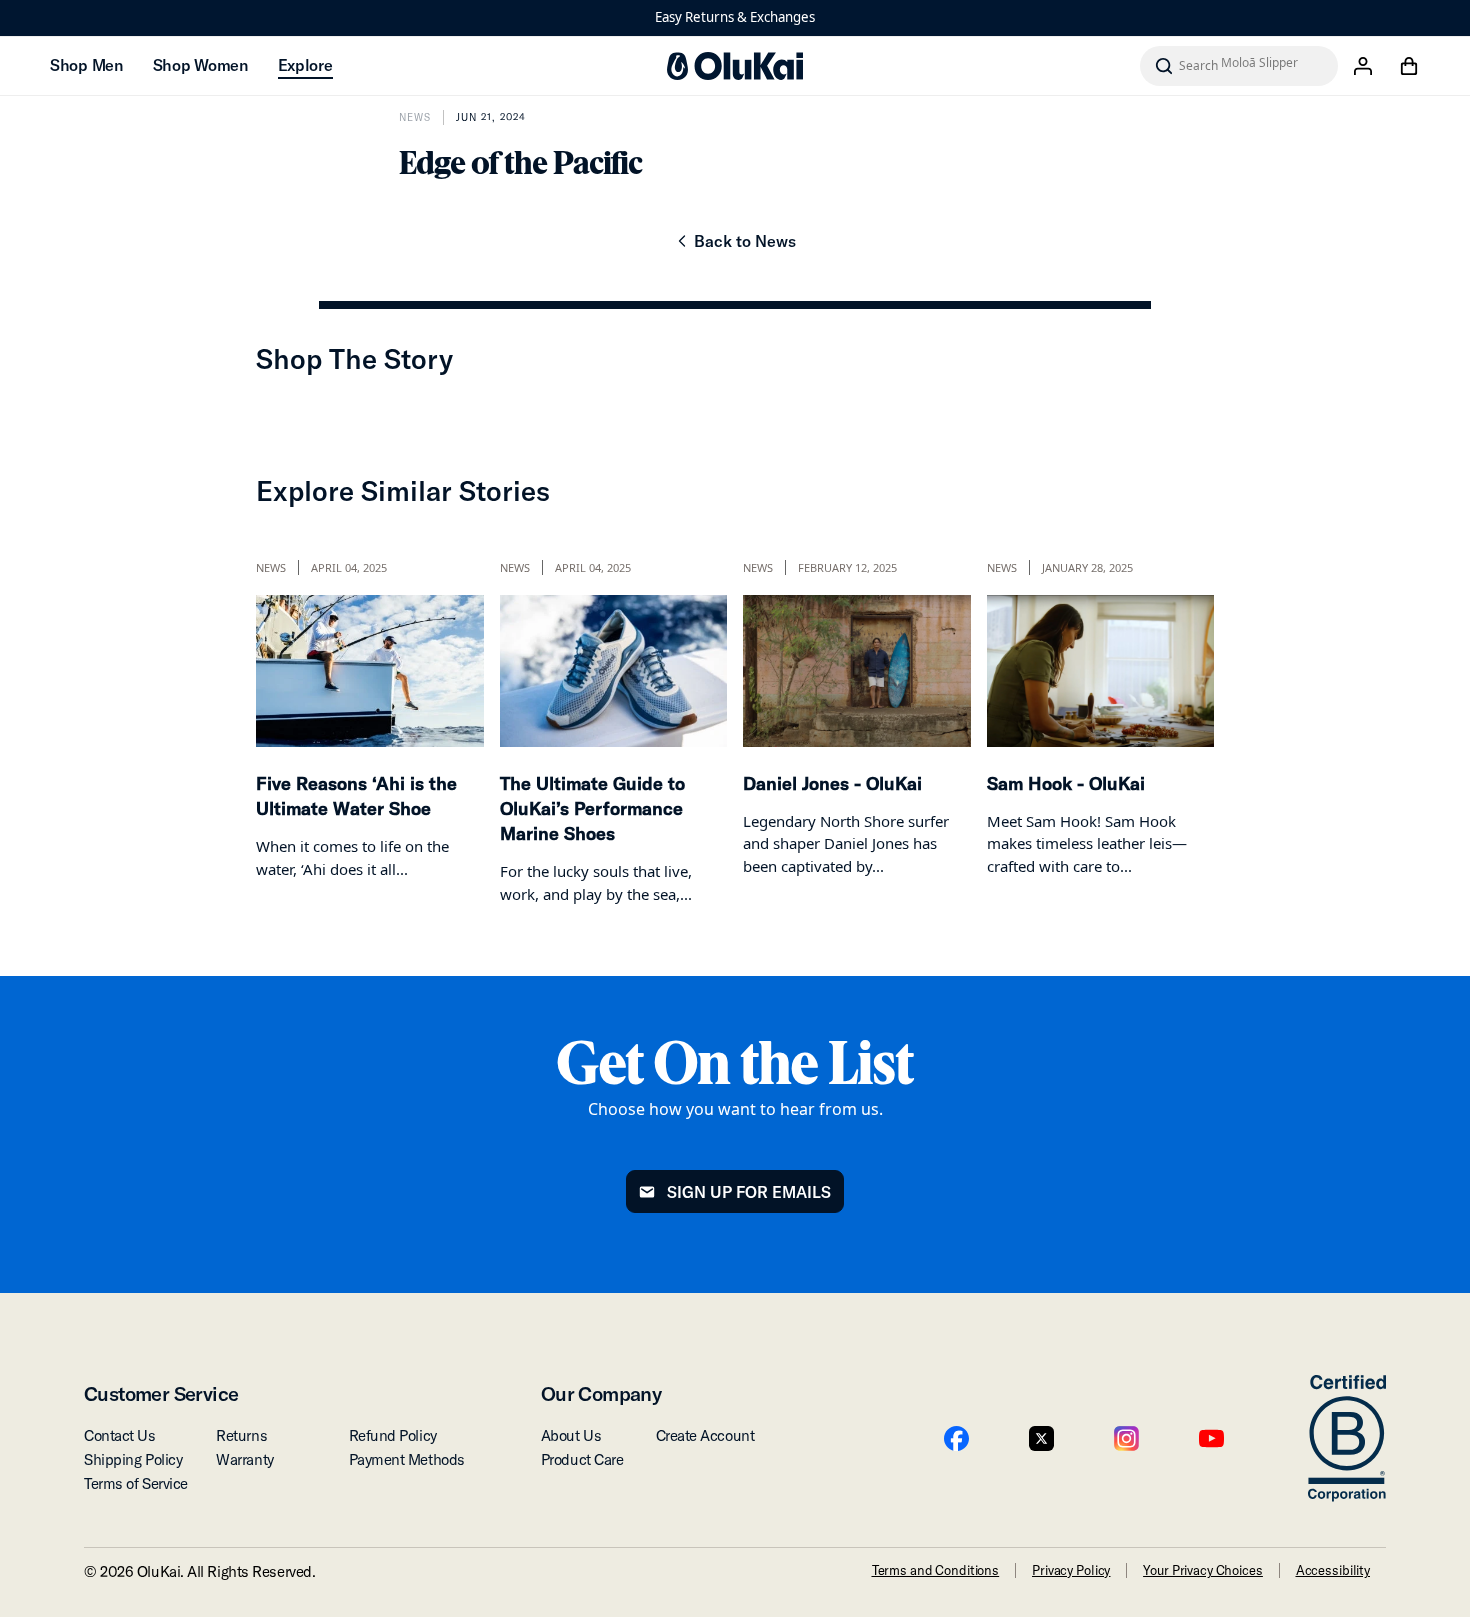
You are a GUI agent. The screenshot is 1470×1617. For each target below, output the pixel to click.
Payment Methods (407, 1459)
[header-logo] (735, 66)
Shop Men (86, 65)
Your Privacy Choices (1202, 1570)
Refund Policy (393, 1435)
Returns (241, 1435)
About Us (571, 1435)
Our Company (601, 1393)
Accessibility (1333, 1570)
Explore (305, 65)
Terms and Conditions (935, 1570)
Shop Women (200, 65)
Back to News (734, 247)
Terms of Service (136, 1483)
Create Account (705, 1435)
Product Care (582, 1459)
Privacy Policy (1071, 1570)
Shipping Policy (133, 1459)
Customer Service (161, 1393)
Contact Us (120, 1435)
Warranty (244, 1459)
